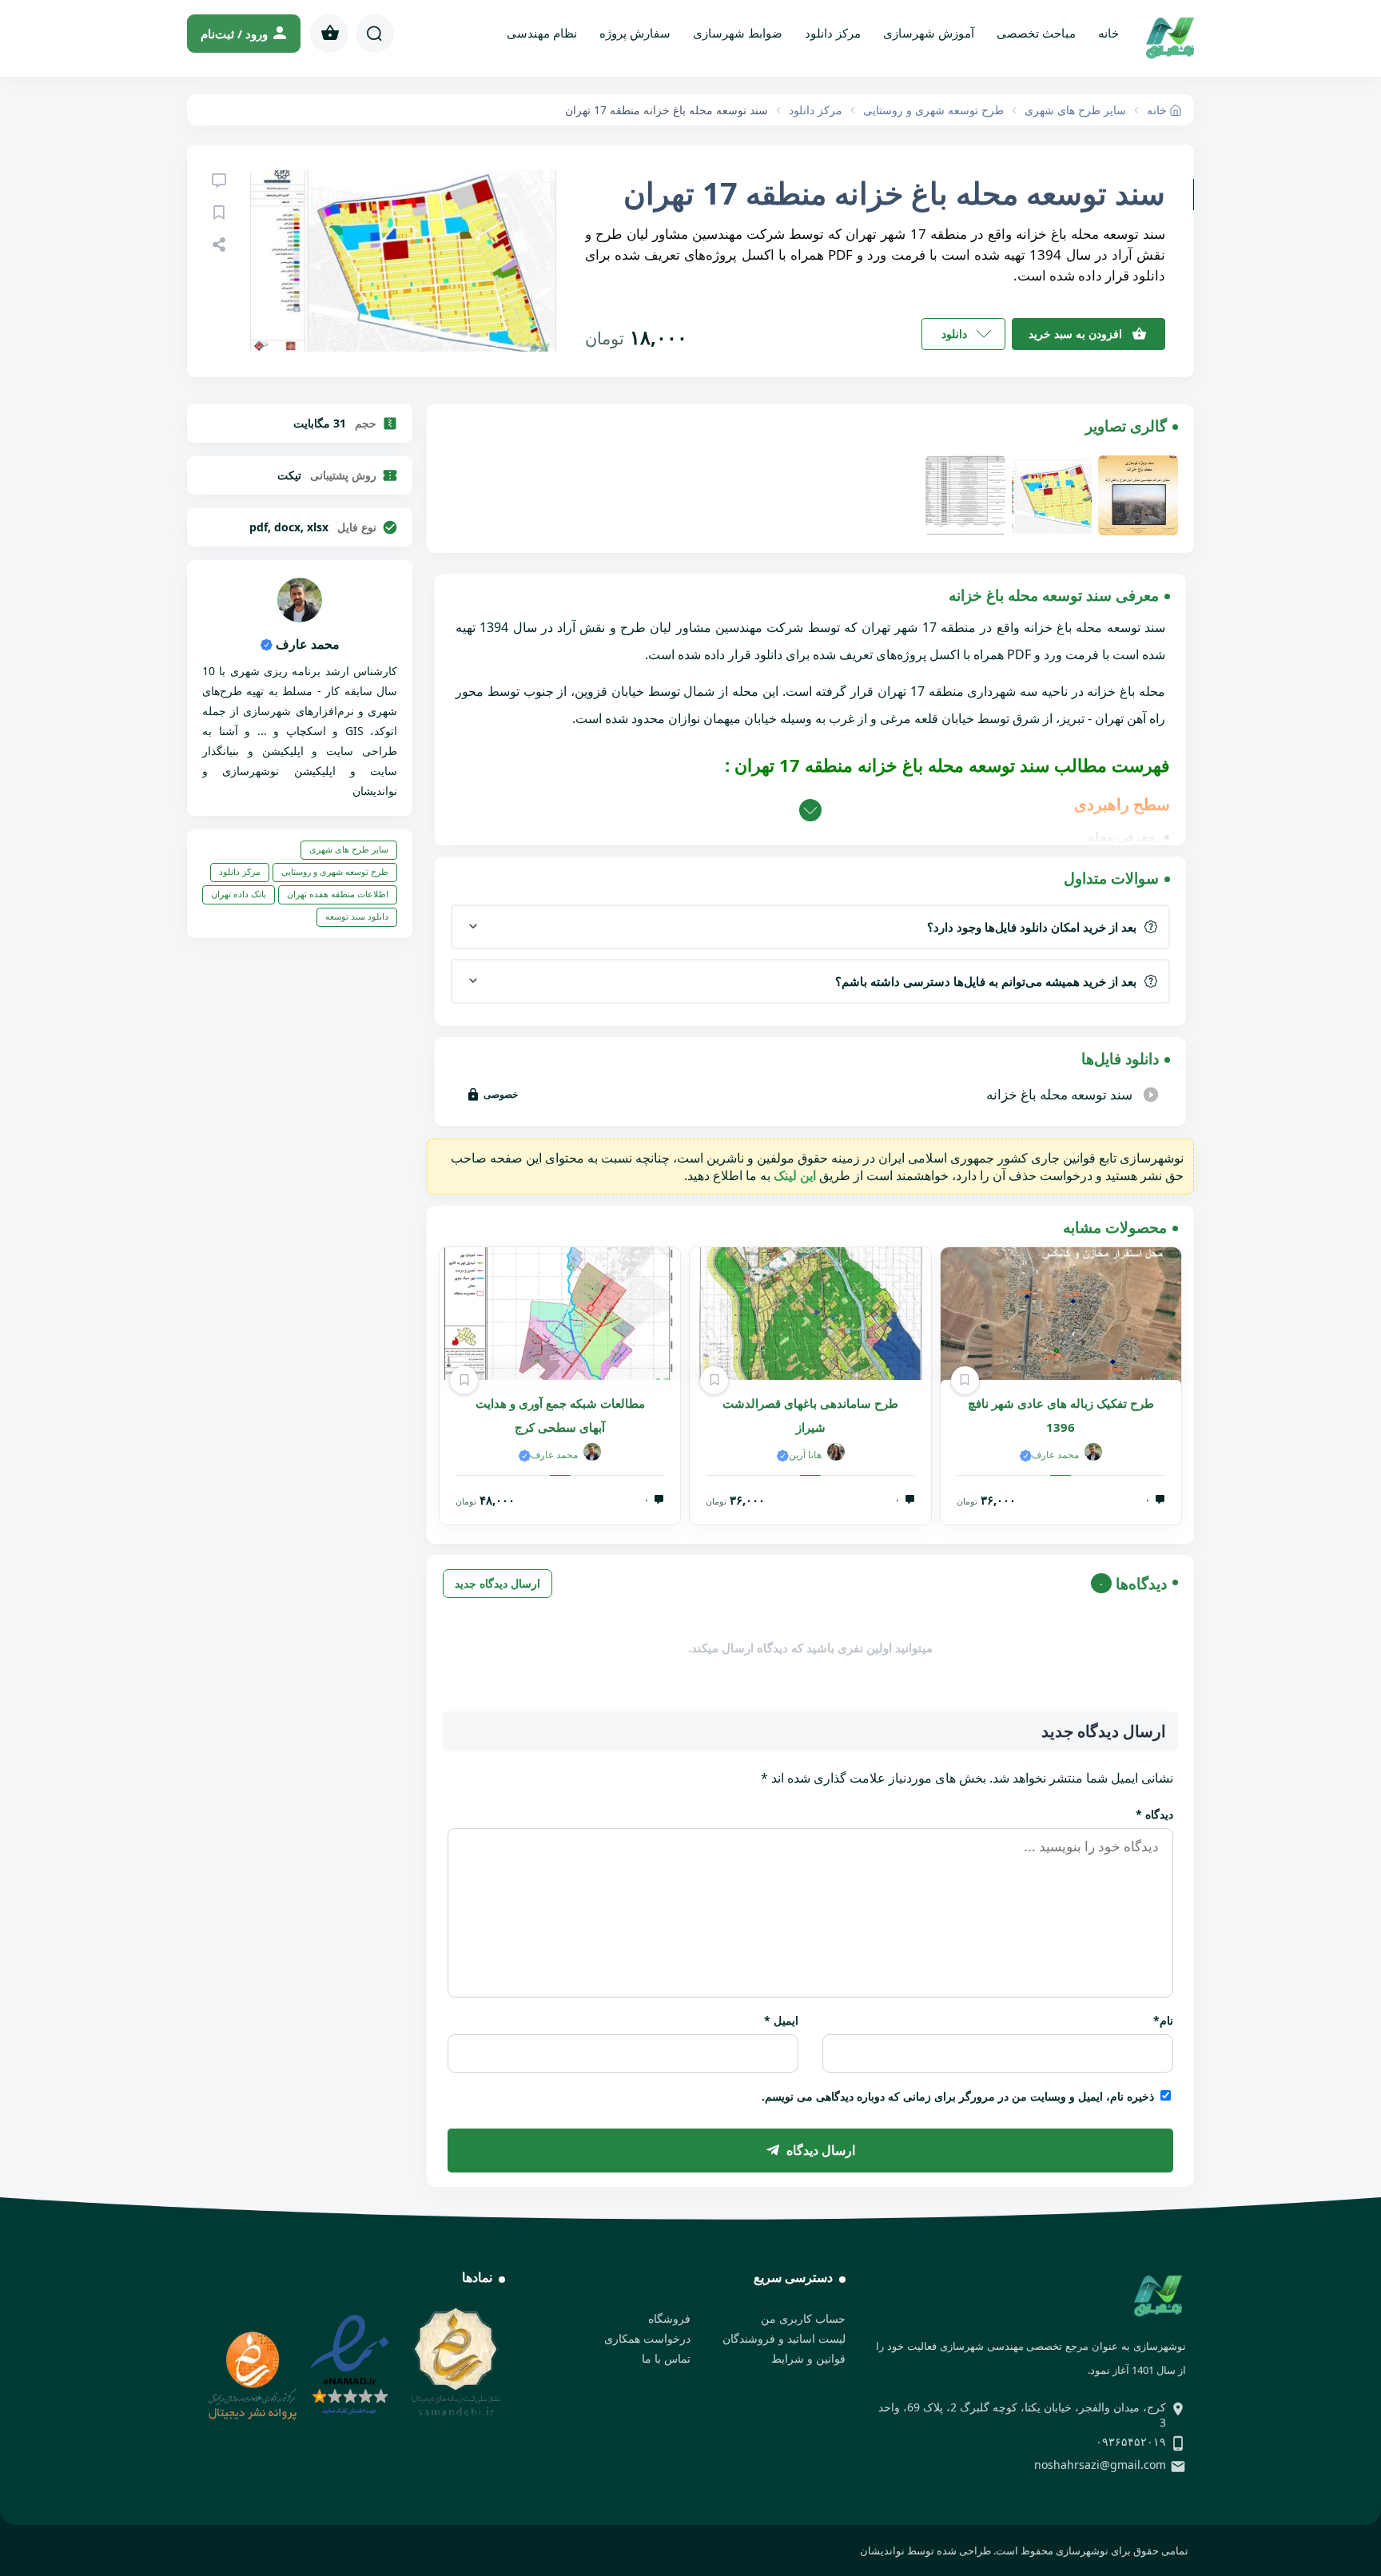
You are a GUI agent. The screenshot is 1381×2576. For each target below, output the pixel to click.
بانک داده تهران (239, 894)
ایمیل (781, 2020)
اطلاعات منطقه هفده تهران (338, 894)
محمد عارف (1055, 1455)
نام (1163, 2020)
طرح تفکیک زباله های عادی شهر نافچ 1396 (1061, 1415)
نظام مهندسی (542, 33)
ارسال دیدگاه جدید (497, 1583)
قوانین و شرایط (808, 2358)
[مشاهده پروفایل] (300, 618)
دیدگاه (1154, 1814)
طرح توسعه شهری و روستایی (335, 871)
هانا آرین (805, 1455)
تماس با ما (666, 2358)
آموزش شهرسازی (929, 33)
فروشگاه (669, 2318)
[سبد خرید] (329, 34)
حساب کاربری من (803, 2318)
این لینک (795, 1175)
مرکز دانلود (833, 33)
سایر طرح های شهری (349, 849)
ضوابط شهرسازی (738, 33)
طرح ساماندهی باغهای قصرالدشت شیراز (810, 1415)
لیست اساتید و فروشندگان (784, 2338)
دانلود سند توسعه (357, 916)
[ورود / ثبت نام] (244, 34)
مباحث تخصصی (1036, 33)
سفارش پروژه (635, 33)
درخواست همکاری (647, 2338)
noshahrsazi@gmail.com (1100, 2465)
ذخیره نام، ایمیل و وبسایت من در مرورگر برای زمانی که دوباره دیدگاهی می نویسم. (958, 2096)
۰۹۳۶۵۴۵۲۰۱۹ (1131, 2441)
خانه (1108, 33)
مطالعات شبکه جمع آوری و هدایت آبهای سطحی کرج (560, 1415)
